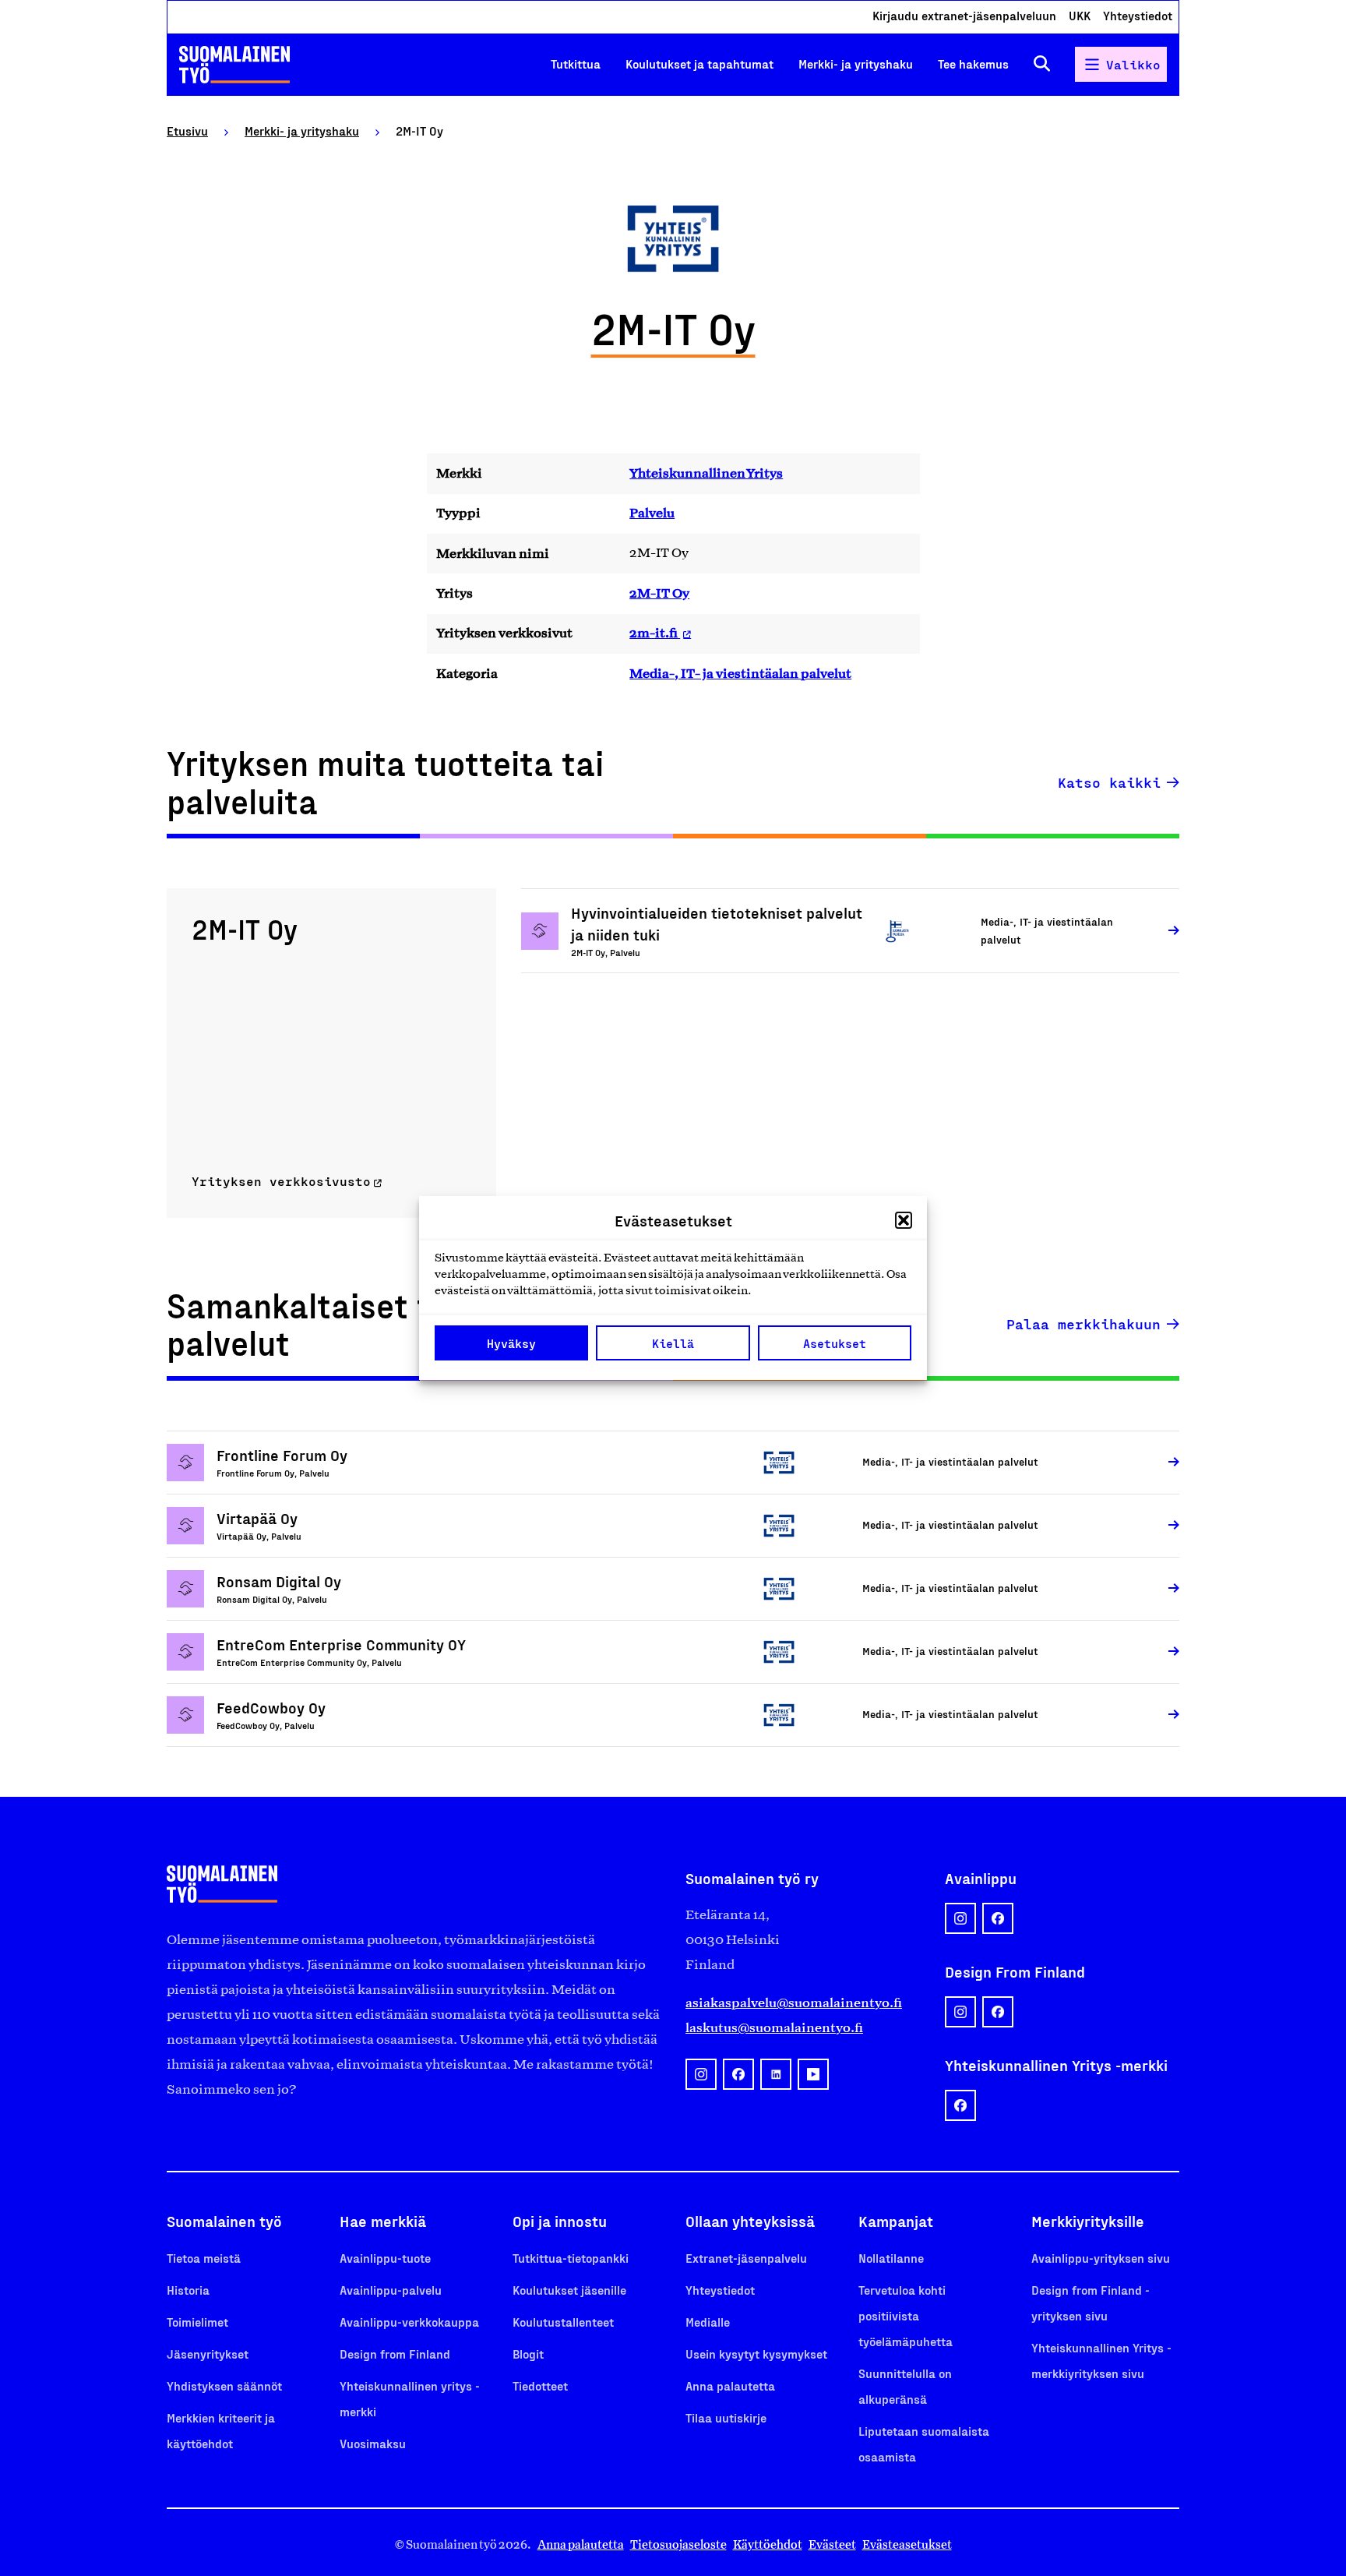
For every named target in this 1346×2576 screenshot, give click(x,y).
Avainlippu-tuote (385, 2258)
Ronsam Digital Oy (279, 1581)
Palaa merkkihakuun (1083, 1324)
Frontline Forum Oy (282, 1455)
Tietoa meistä (204, 2258)
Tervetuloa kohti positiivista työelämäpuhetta (906, 2315)
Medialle (708, 2322)
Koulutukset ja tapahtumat (699, 64)
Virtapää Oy (257, 1518)
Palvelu (652, 513)
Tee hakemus (973, 64)
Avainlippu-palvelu (391, 2290)
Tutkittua (576, 64)
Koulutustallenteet (563, 2322)
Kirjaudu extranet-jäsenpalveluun (964, 15)
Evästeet (832, 2544)
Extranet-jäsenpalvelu (746, 2258)
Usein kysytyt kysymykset (756, 2354)
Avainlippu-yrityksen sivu (1101, 2258)
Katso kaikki (1109, 782)
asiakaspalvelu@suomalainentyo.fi (794, 2003)
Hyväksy (511, 1343)
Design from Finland (395, 2354)
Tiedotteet (540, 2385)
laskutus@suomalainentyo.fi (774, 2027)
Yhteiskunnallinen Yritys (706, 473)
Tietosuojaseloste (678, 2544)
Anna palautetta (730, 2385)
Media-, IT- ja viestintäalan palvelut (740, 673)
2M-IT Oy (659, 593)
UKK (1080, 15)
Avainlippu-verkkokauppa (409, 2322)
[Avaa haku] (1042, 64)
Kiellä (673, 1343)
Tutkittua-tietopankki (571, 2258)
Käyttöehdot (768, 2544)
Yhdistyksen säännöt (224, 2385)
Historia (188, 2290)
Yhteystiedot (1138, 15)
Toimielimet (197, 2322)
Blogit (528, 2354)
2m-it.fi (655, 633)
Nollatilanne (891, 2258)
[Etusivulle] (234, 65)
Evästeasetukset (907, 2544)
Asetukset (835, 1343)
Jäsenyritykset (208, 2354)
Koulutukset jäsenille (569, 2290)
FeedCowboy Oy (271, 1707)
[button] (904, 1220)
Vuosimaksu (373, 2443)
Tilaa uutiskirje (726, 2417)
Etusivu (187, 131)
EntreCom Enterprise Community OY (341, 1644)
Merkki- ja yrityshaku (856, 64)
